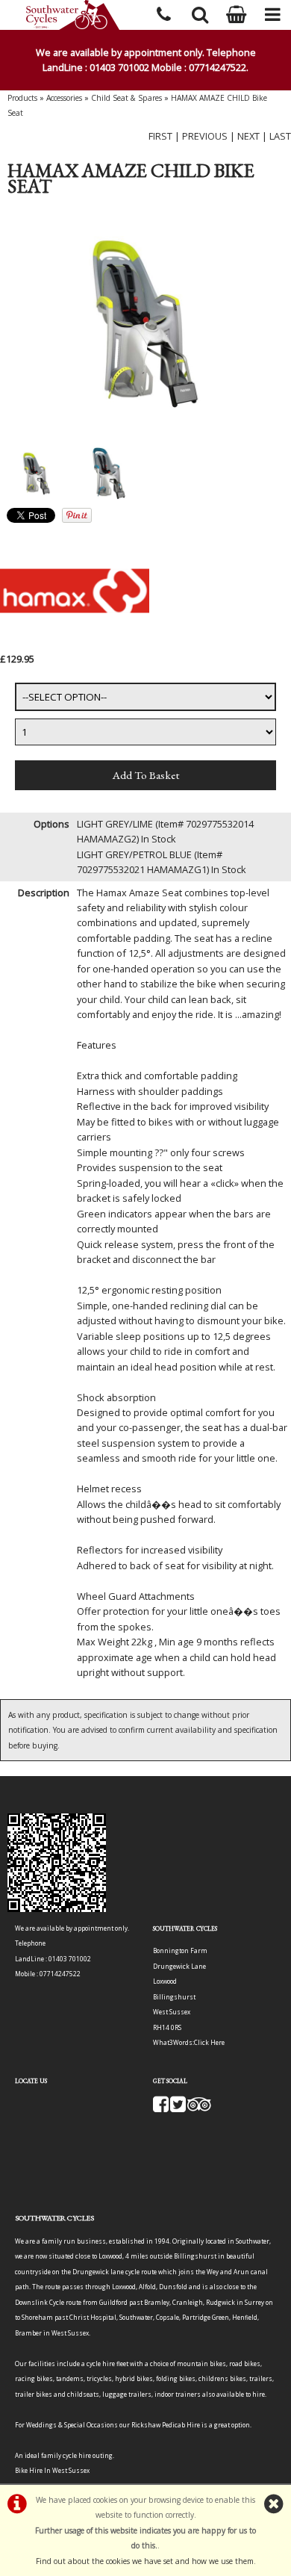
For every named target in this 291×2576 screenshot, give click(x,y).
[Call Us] (164, 12)
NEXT (248, 136)
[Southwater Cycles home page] (73, 15)
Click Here (209, 2042)
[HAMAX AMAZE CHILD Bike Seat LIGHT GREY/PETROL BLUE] (110, 473)
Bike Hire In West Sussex (52, 2470)
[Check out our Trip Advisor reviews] (199, 2108)
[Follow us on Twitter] (178, 2108)
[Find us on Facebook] (161, 2108)
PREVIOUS (205, 136)
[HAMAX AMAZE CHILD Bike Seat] (145, 322)
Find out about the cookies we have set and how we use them (145, 2561)
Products (22, 98)
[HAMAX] (75, 643)
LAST (280, 136)
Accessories (64, 98)
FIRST (160, 136)
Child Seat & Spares (126, 98)
